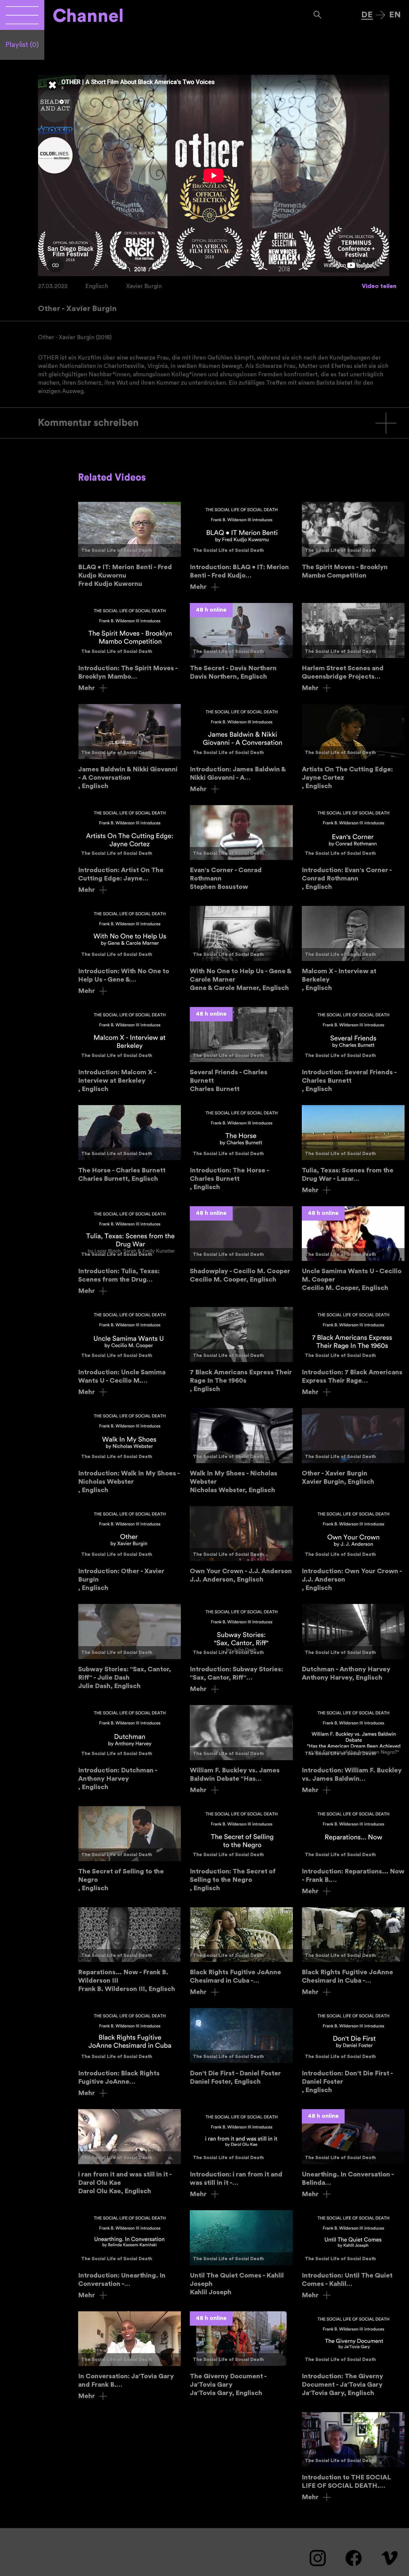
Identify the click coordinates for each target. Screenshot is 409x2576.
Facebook (354, 2558)
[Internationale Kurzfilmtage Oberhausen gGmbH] (22, 15)
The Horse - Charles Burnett (129, 1144)
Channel (88, 16)
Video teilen (379, 286)
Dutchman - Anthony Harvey (353, 1643)
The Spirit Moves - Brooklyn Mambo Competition (353, 541)
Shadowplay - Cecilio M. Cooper (241, 1245)
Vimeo (390, 2558)
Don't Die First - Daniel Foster (241, 2047)
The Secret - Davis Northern (241, 642)
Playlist (22, 45)
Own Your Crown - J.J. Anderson (241, 1545)
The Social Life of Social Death (117, 550)
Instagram (318, 2558)
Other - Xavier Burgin (353, 1447)
